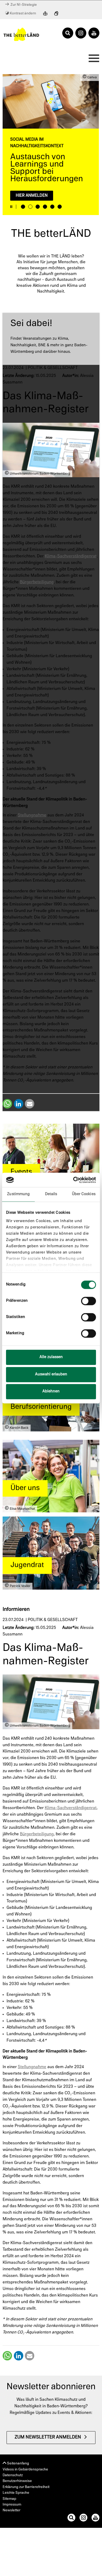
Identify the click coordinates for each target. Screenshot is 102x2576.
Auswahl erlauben (51, 1374)
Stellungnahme (32, 815)
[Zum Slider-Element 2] (30, 207)
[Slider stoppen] (11, 207)
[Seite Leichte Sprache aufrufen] (45, 14)
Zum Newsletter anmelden (48, 2437)
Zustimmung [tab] (18, 1194)
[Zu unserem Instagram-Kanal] (83, 2519)
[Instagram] (81, 33)
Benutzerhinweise (17, 2481)
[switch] (89, 1301)
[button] (7, 1104)
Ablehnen (51, 1391)
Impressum (12, 2505)
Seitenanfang (18, 2464)
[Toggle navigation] (92, 60)
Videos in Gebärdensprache (25, 2470)
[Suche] (71, 2519)
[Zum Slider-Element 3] (38, 207)
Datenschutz (13, 2475)
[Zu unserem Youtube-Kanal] (95, 2519)
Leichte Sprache (16, 2493)
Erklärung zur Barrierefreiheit (26, 2487)
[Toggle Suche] (68, 33)
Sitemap (9, 2499)
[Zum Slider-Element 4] (45, 207)
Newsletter (12, 2510)
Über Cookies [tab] (84, 1194)
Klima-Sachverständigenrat (71, 556)
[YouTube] (94, 33)
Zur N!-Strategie (23, 5)
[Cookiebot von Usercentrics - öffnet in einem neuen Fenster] (73, 1180)
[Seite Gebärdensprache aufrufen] (56, 14)
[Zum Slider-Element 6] (60, 207)
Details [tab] (51, 1194)
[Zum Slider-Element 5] (52, 207)
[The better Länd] (21, 34)
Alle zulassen (51, 1357)
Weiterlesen (29, 175)
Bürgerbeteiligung (37, 582)
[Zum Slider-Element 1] (23, 207)
